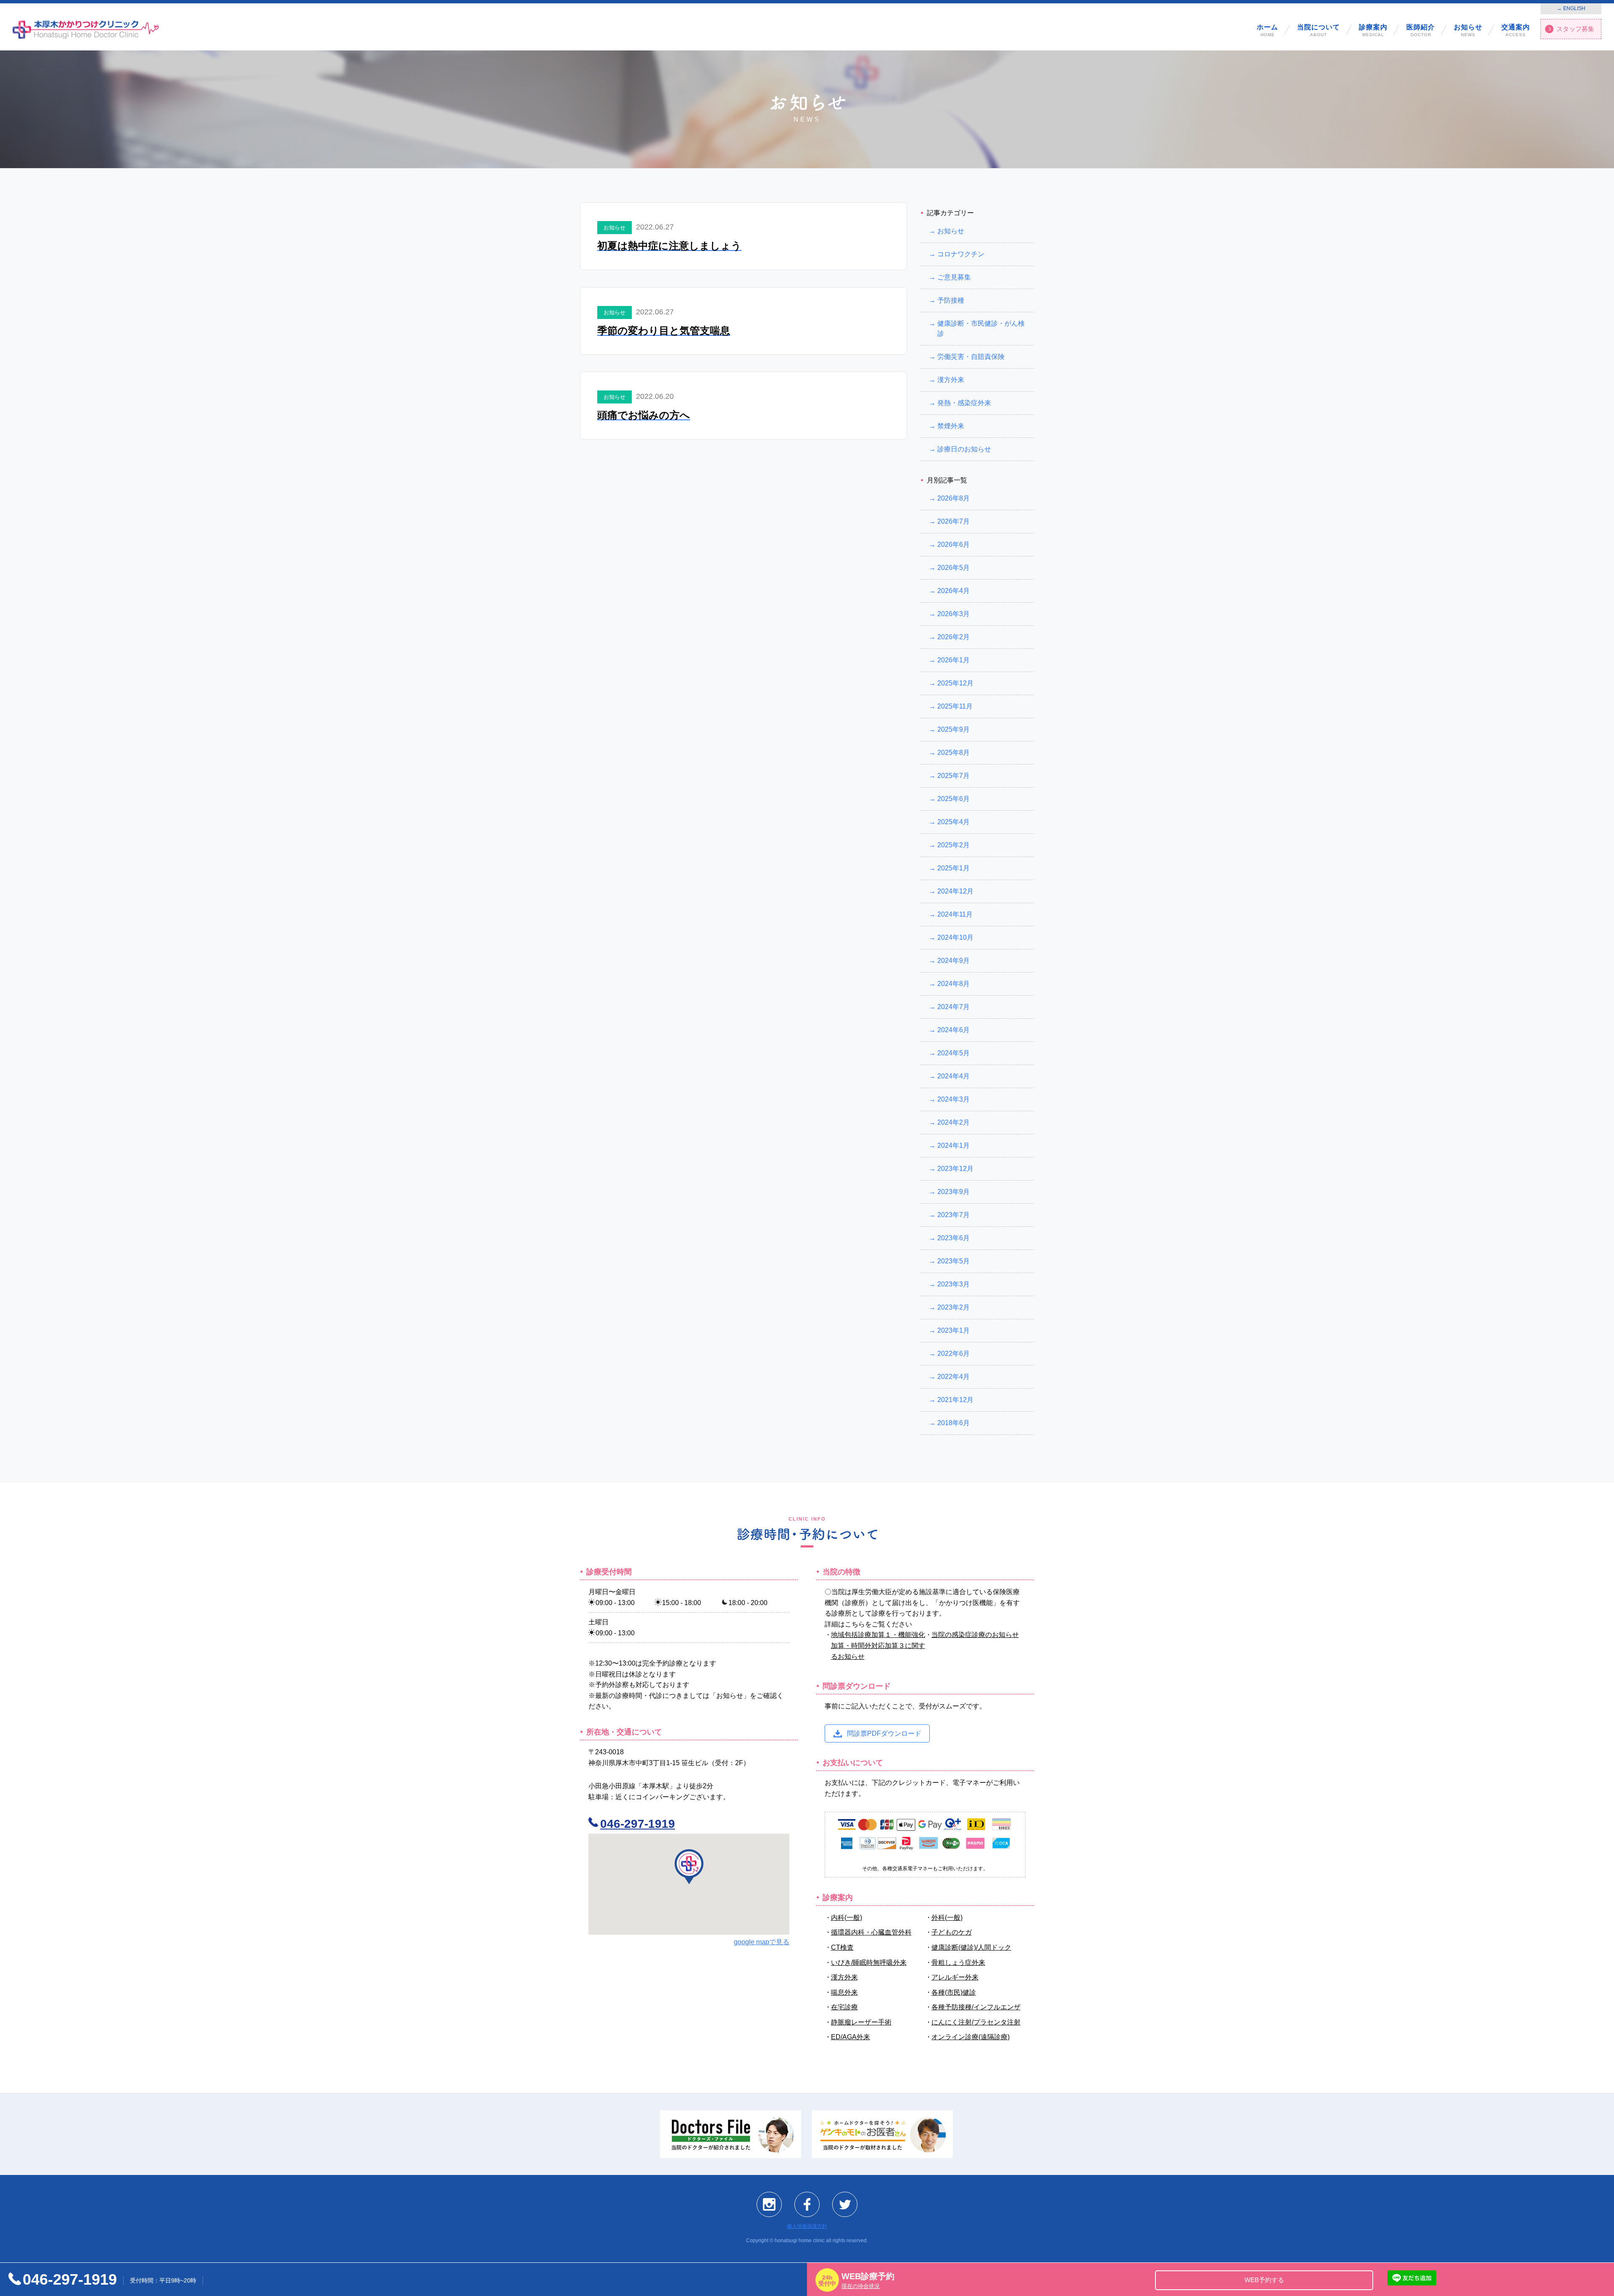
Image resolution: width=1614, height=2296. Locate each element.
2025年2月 (953, 845)
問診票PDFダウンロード (884, 1733)
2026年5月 (953, 568)
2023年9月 (953, 1192)
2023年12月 (955, 1169)
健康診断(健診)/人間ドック (971, 1947)
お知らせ (1468, 30)
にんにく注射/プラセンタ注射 (976, 2022)
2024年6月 (953, 1030)
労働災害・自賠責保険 (971, 357)
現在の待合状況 (861, 2286)
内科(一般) (847, 1917)
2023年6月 (953, 1238)
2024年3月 (953, 1099)
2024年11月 (955, 914)
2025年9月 (953, 729)
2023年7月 (953, 1215)
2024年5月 (953, 1053)
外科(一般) (947, 1917)
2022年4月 (953, 1377)
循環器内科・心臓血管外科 (871, 1932)
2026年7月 (953, 521)
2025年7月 (953, 776)
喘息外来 (844, 1992)
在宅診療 (844, 2007)
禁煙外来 (951, 426)
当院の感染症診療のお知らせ (975, 1635)
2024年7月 (953, 1007)
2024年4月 (953, 1076)
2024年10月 (955, 937)
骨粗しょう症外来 (958, 1962)
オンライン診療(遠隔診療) (971, 2037)
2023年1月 (953, 1330)
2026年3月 (953, 614)
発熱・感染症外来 (964, 403)
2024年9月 (953, 961)
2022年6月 (953, 1354)
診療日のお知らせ (964, 449)
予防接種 (951, 300)
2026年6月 (953, 544)
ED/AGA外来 (851, 2037)
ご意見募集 (954, 277)
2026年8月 (953, 498)
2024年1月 (953, 1145)
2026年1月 (953, 660)
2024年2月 (953, 1122)
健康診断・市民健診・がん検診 (981, 328)
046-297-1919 (638, 1824)
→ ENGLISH (1571, 8)
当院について (1319, 30)
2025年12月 (955, 683)
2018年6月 (953, 1423)
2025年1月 (953, 868)
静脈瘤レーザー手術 (861, 2022)
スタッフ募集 (1575, 29)
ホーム (1267, 30)
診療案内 (1373, 30)
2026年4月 (953, 591)
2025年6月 (953, 799)
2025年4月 (953, 822)
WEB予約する (1264, 2280)
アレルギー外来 (955, 1977)
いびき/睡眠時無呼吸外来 (869, 1962)
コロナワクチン (961, 254)
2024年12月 (955, 891)
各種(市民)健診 (954, 1992)
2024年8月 (953, 984)
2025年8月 (953, 753)
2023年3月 (953, 1284)
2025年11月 (955, 706)
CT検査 (842, 1947)
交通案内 (1516, 30)
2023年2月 (953, 1307)
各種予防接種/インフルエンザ (976, 2007)
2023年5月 (953, 1261)
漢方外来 (951, 380)
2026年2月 (953, 637)
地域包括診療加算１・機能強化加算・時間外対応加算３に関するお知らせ (878, 1645)
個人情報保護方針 (807, 2226)
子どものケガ (952, 1932)
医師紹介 (1421, 30)
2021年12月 (955, 1400)
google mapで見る (762, 1942)
